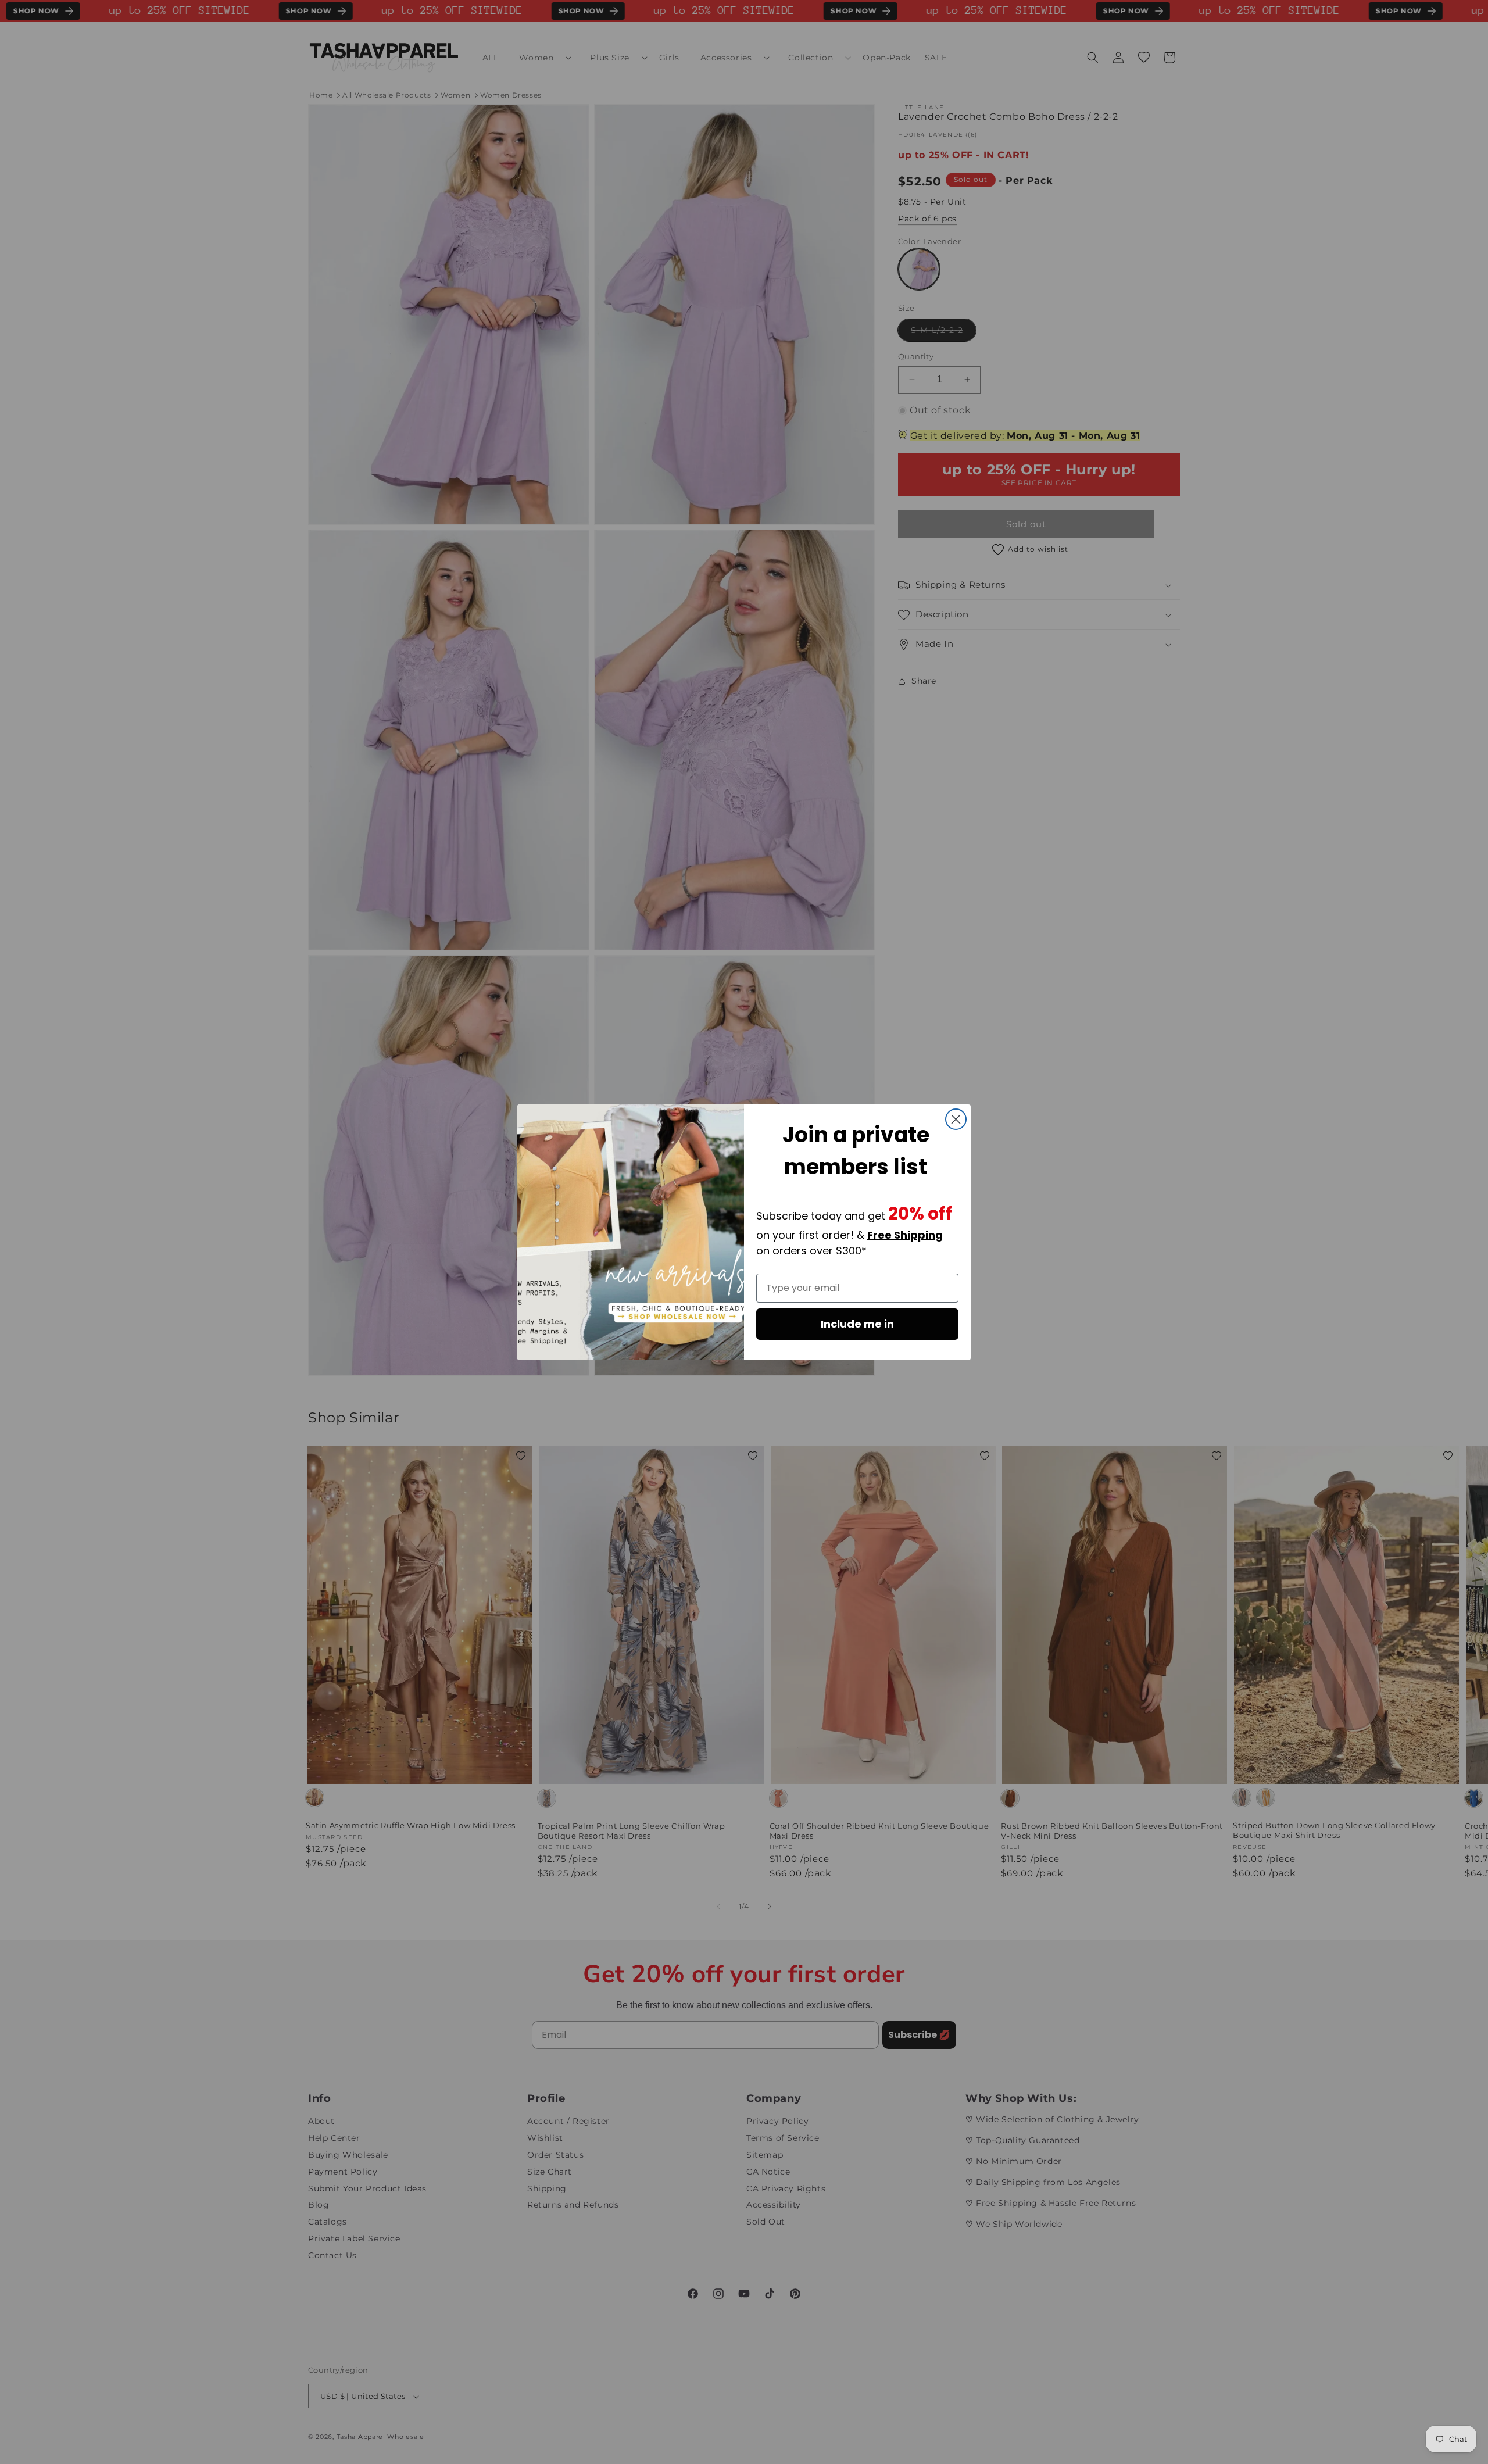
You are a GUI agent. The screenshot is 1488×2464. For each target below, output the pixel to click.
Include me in (857, 1324)
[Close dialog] (956, 1119)
